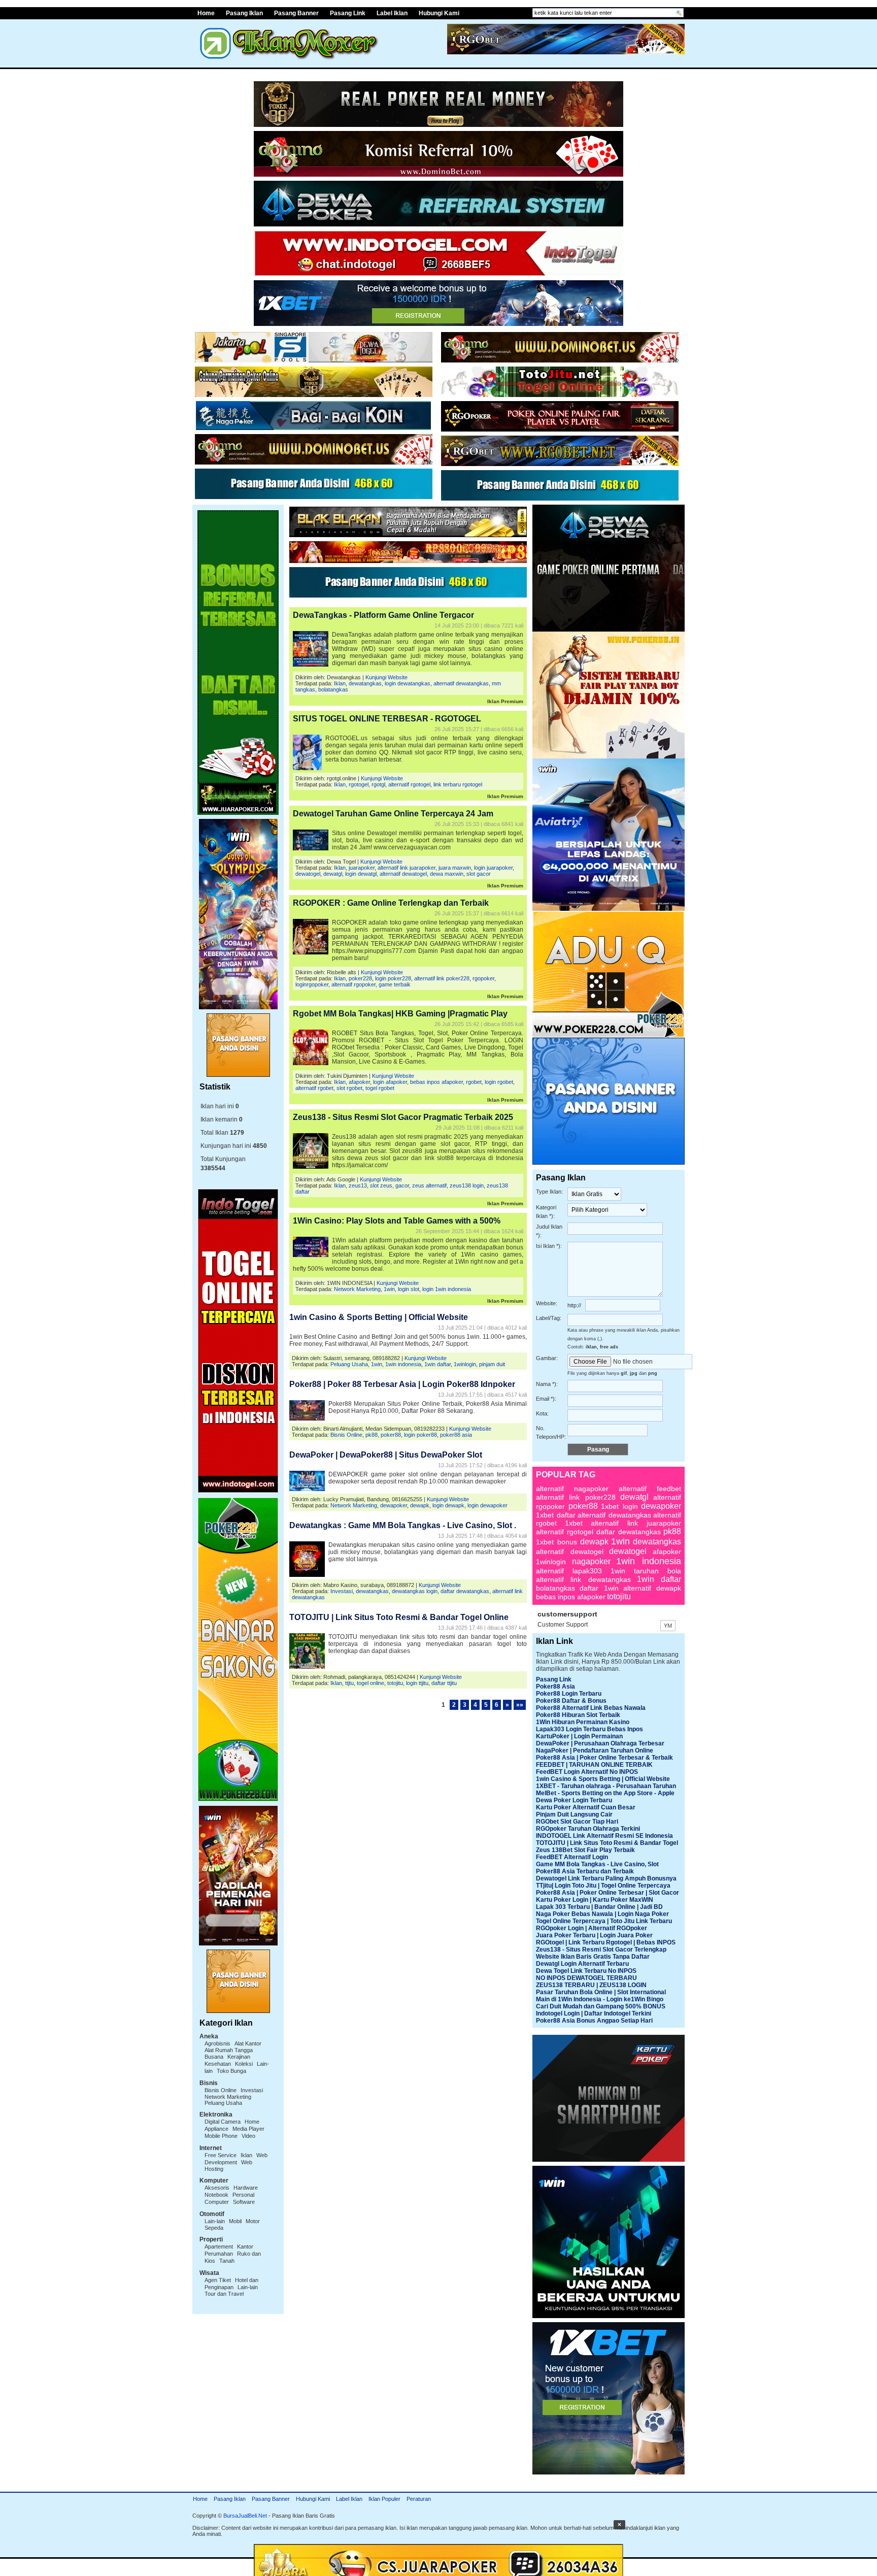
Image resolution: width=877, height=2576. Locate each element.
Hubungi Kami (439, 13)
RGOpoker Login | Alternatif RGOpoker (592, 1928)
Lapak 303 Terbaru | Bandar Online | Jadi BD (599, 1907)
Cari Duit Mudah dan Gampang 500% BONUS (601, 2006)
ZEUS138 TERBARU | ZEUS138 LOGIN (591, 1985)
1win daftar (437, 1364)
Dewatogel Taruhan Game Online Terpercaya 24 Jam (393, 814)
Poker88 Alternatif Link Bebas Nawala (591, 1708)
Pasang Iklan (244, 13)
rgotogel (359, 784)
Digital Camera (223, 2122)
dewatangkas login (415, 1591)
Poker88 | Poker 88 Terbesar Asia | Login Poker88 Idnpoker (402, 1384)
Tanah (227, 2261)
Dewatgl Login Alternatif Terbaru (582, 1964)
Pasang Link (348, 13)
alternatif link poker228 (442, 978)
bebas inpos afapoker (436, 1082)
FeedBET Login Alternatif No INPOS (587, 1772)
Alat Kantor (248, 2043)
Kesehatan (218, 2064)
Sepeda (214, 2228)
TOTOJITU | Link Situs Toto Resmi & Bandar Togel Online (399, 1617)
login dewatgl (361, 874)
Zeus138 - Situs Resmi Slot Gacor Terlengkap (601, 1950)
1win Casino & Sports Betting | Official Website (379, 1317)
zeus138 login (467, 1185)
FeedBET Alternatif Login (572, 1857)
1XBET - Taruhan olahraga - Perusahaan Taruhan (606, 1786)
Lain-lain (215, 2221)
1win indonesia (403, 1364)
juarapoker (362, 868)
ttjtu (349, 1683)
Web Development (236, 2159)
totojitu (395, 1683)
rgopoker (483, 978)
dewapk (420, 1505)
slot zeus (381, 1185)
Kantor (245, 2247)
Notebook (216, 2195)
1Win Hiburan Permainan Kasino (583, 1722)
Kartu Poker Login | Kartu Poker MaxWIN (595, 1900)
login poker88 (420, 1435)
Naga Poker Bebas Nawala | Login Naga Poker (602, 1914)
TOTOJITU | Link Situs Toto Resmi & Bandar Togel (607, 1843)
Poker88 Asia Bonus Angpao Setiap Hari (594, 2021)
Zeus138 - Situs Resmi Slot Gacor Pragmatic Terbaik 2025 (403, 1117)
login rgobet (499, 1082)
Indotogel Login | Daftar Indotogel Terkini (594, 2013)
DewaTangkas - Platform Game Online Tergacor (383, 615)
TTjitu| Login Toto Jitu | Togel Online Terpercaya (603, 1886)
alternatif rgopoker (353, 984)
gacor (402, 1185)
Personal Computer (229, 2198)
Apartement (219, 2247)
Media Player (248, 2129)
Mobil (235, 2221)
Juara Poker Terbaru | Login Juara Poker (594, 1935)
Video (248, 2136)
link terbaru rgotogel (458, 784)
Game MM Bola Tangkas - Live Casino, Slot (597, 1864)
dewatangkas (365, 683)
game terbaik (395, 984)
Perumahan (219, 2254)
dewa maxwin (447, 874)
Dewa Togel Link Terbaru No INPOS (586, 1971)
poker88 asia (456, 1435)
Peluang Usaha (223, 2103)
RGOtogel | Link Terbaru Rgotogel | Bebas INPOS (606, 1942)
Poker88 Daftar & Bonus (571, 1701)
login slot (409, 1289)
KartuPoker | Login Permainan (579, 1736)
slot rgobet (349, 1088)
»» (520, 1705)
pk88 (372, 1435)
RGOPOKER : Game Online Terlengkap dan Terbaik (391, 903)
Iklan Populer (384, 2499)
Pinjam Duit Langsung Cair (574, 1814)
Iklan (246, 2155)
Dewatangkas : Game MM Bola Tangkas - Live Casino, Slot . (403, 1525)
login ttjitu (417, 1683)
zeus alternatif (429, 1185)
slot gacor (479, 874)
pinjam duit (492, 1364)
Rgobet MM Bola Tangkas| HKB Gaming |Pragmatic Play (400, 1014)
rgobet (474, 1082)
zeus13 (358, 1185)
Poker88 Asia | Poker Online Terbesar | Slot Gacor (608, 1893)
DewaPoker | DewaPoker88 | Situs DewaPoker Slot (386, 1455)
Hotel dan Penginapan (231, 2284)
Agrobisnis (217, 2043)
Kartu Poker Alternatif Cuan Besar (586, 1807)
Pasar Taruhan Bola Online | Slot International (601, 1992)
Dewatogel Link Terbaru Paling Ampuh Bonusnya (606, 1878)
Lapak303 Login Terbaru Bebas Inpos (589, 1729)
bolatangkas (333, 689)
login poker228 (393, 978)
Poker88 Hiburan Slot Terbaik (578, 1715)
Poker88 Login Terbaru (569, 1694)
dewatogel (308, 874)
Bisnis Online (221, 2090)
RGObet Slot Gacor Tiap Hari (577, 1822)
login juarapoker (493, 868)
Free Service (221, 2155)
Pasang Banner (296, 13)
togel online (370, 1683)
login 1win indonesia (447, 1289)
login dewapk (448, 1505)
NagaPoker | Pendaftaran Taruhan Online (595, 1751)
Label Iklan (392, 13)
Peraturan (419, 2499)
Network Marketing (228, 2097)
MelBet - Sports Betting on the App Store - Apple (605, 1793)
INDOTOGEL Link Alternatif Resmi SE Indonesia (604, 1836)
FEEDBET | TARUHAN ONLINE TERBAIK (594, 1765)
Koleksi (244, 2064)
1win (389, 1289)
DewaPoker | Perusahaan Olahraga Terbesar (600, 1743)
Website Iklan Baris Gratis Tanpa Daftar (593, 1957)
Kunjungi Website (386, 677)
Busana (214, 2057)
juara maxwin (455, 868)
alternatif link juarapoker (407, 868)
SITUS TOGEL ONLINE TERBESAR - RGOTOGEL (387, 719)
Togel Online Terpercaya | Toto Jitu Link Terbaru (604, 1921)
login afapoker (390, 1082)
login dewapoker (487, 1505)
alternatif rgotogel (409, 784)
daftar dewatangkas (465, 1591)
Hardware (246, 2188)
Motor (253, 2221)
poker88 (391, 1435)
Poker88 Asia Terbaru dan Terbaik (585, 1871)
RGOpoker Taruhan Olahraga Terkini (588, 1829)
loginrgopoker (312, 984)
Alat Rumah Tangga (229, 2050)
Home (206, 13)
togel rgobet (380, 1088)
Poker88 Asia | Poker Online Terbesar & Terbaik (604, 1758)
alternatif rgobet (314, 1088)
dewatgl (333, 874)
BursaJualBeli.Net (245, 2516)
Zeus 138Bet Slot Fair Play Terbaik (585, 1850)
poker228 (360, 978)
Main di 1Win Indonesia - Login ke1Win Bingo (600, 1999)
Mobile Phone (221, 2136)
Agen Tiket (218, 2280)
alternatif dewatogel (403, 874)
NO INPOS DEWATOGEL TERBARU (586, 1978)
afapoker (359, 1082)
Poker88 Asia (555, 1687)
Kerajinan (239, 2057)
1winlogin (465, 1364)
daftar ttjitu (444, 1683)
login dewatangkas (408, 683)
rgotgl (378, 784)
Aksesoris (217, 2188)
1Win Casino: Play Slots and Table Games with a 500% (397, 1221)
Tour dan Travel (224, 2294)
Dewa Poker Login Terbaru (574, 1800)
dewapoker (394, 1505)
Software (244, 2202)
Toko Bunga (231, 2071)
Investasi (252, 2090)
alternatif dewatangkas (461, 683)
